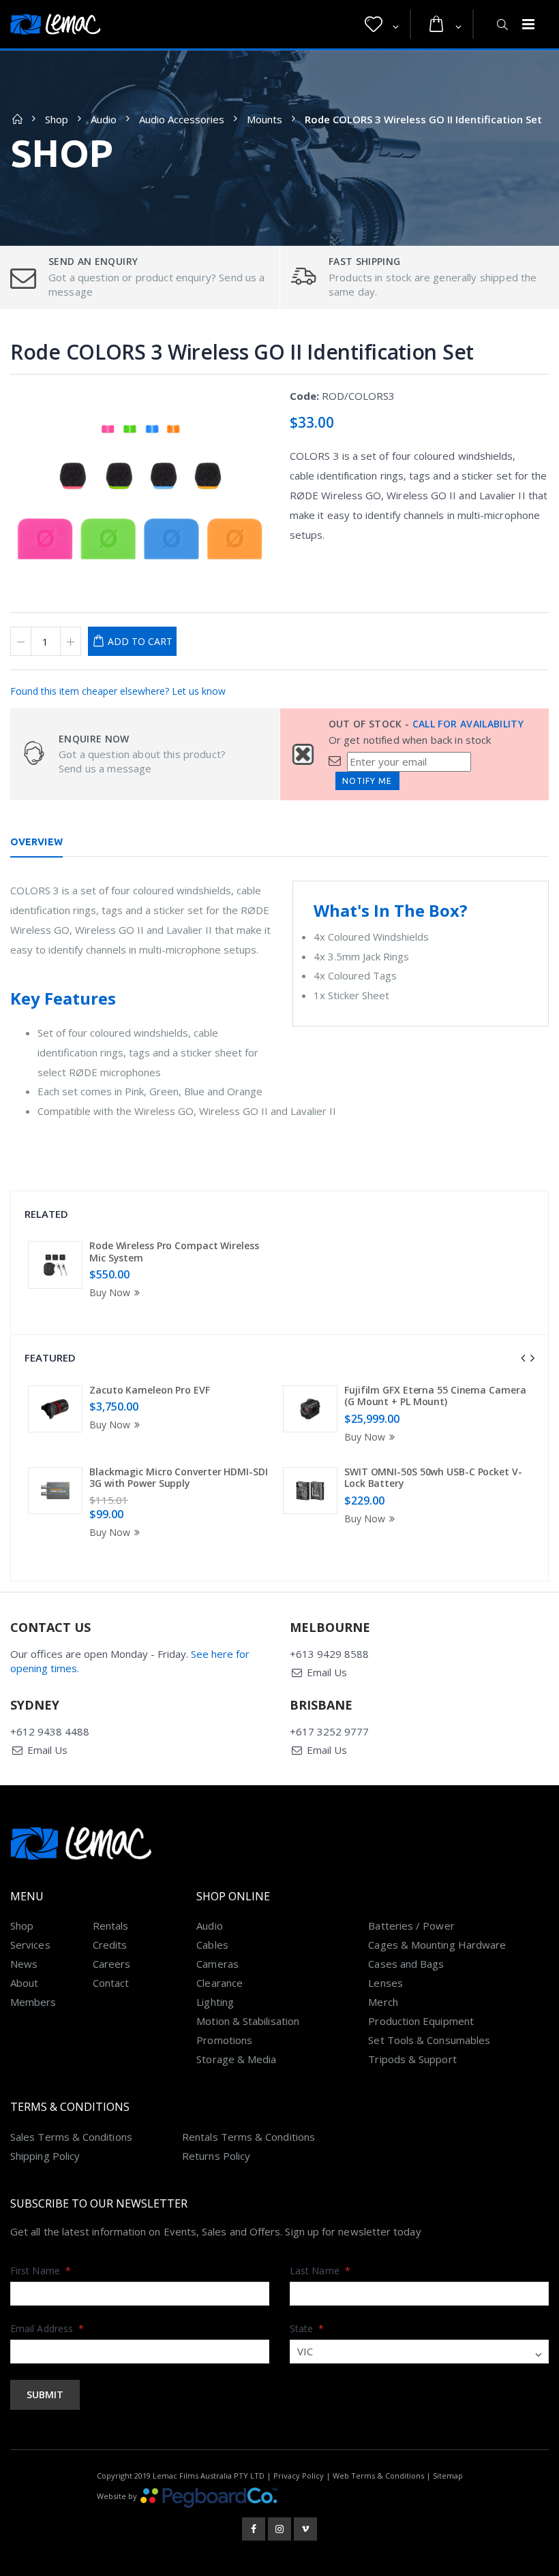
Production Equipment (421, 2021)
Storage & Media (236, 2059)
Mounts (265, 119)
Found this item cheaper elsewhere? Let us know (118, 691)
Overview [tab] (36, 842)
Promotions (224, 2040)
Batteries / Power (411, 1926)
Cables (212, 1945)
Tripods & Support (412, 2059)
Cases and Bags (406, 1964)
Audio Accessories (182, 119)
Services (30, 1945)
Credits (110, 1945)
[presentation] (523, 1358)
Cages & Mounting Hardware (437, 1945)
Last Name (320, 2271)
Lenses (385, 1983)
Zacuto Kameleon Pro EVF (150, 1390)
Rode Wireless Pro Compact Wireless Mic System (174, 1252)
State (307, 2328)
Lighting (215, 2002)
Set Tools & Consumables (429, 2040)
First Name (41, 2271)
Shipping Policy (45, 2156)
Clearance (220, 1983)
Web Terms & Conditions (378, 2476)
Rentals (111, 1926)
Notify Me (367, 781)
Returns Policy (216, 2156)
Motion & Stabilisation (248, 2021)
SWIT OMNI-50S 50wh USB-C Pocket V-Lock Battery (433, 1478)
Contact (111, 1983)
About (24, 1983)
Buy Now (110, 1292)
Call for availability (468, 724)
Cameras (217, 1964)
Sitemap (448, 2476)
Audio (104, 119)
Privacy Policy (299, 2476)
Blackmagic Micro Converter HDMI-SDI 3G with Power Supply (179, 1478)
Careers (112, 1964)
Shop (57, 119)
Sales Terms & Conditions (71, 2137)
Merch (383, 2002)
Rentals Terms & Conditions (248, 2137)
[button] (382, 25)
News (24, 1964)
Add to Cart (140, 641)
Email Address (47, 2328)
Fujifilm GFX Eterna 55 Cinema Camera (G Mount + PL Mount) (435, 1396)
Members (33, 2002)
